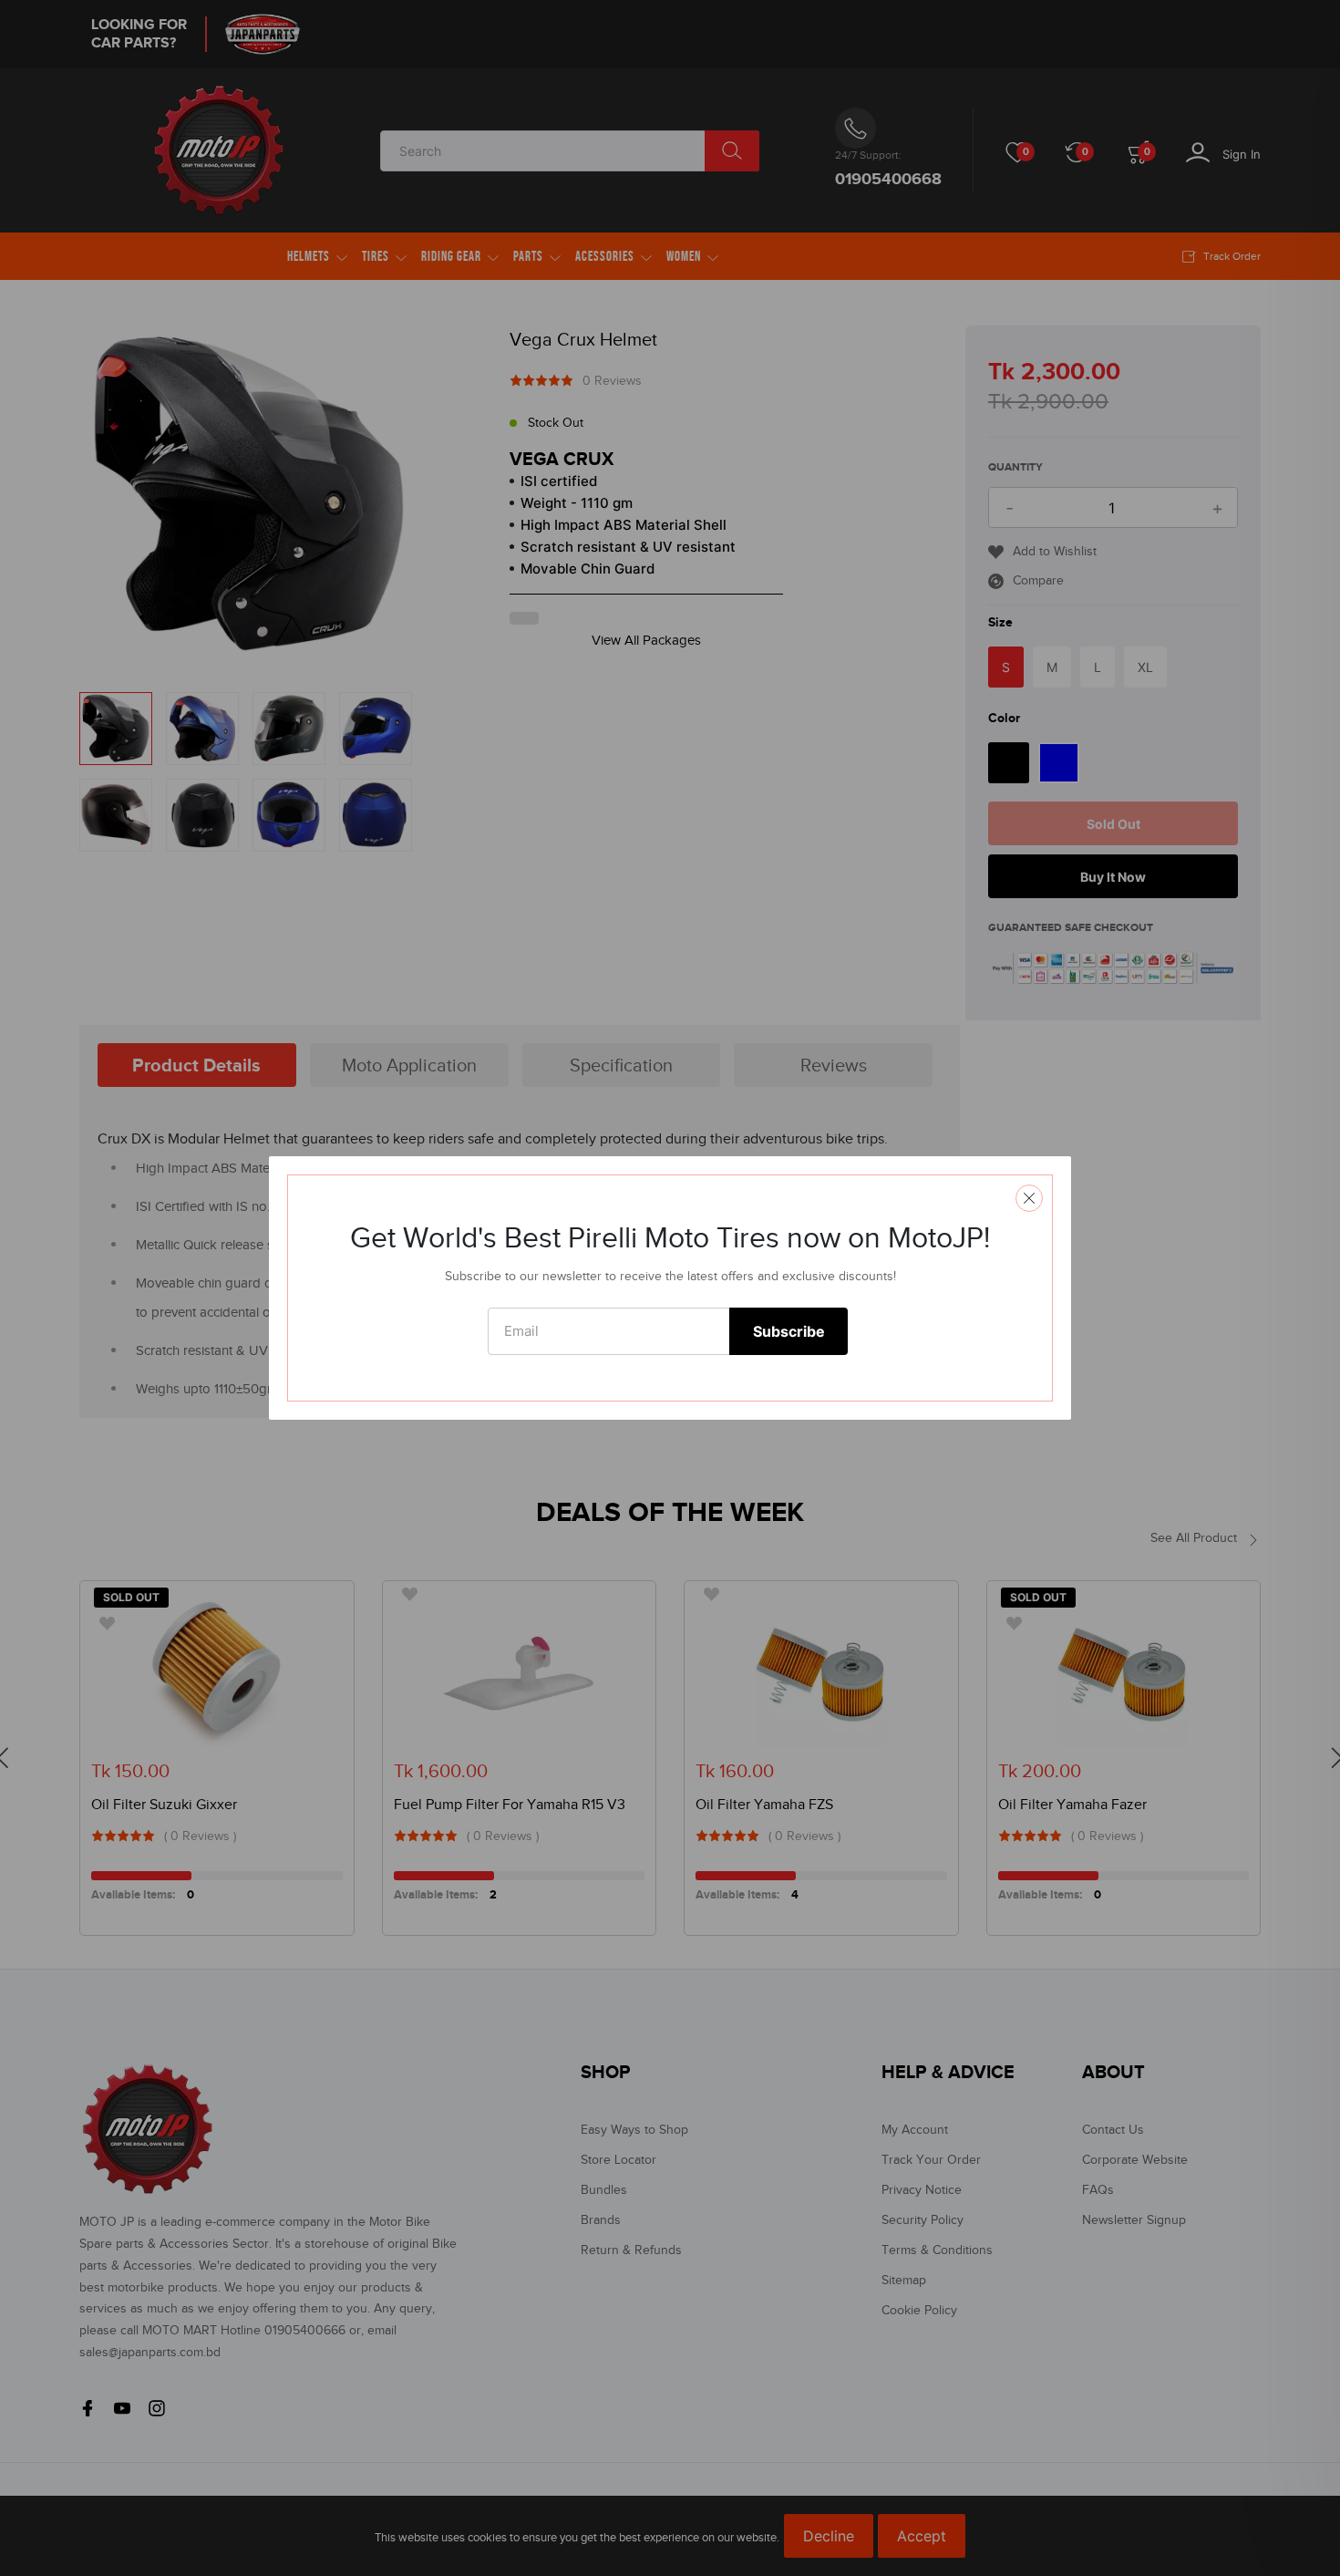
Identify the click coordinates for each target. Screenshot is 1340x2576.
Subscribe (789, 1331)
